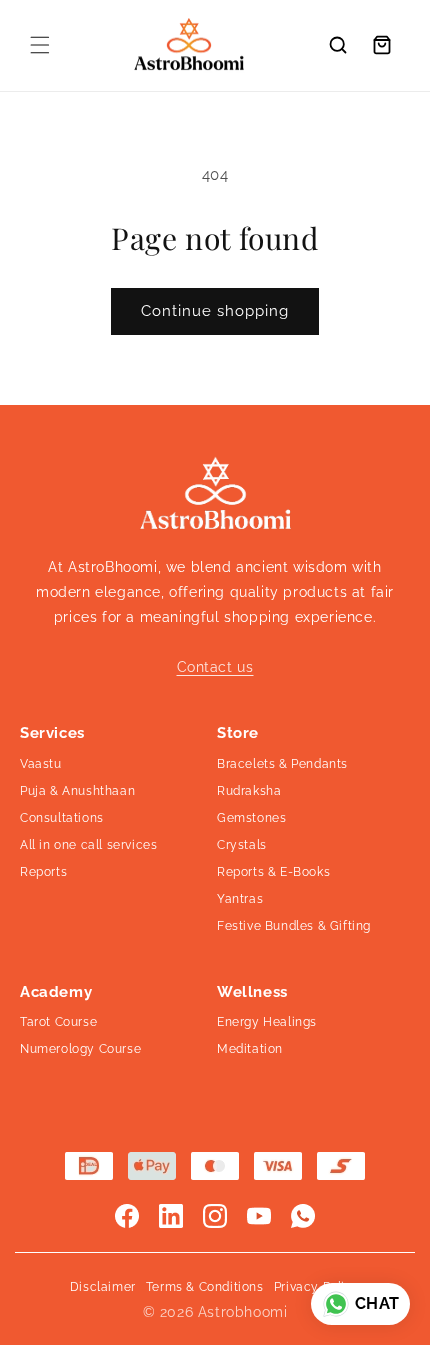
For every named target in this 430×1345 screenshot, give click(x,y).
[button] (40, 45)
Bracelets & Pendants (282, 764)
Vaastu (41, 764)
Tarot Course (58, 1022)
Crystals (242, 845)
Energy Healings (267, 1022)
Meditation (250, 1049)
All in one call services (88, 845)
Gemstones (251, 818)
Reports (43, 872)
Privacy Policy (317, 1287)
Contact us (215, 667)
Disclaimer (103, 1287)
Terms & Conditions (205, 1287)
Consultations (62, 818)
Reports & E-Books (273, 872)
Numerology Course (80, 1049)
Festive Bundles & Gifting (294, 926)
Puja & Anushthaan (77, 791)
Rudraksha (249, 791)
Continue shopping (215, 311)
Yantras (240, 899)
